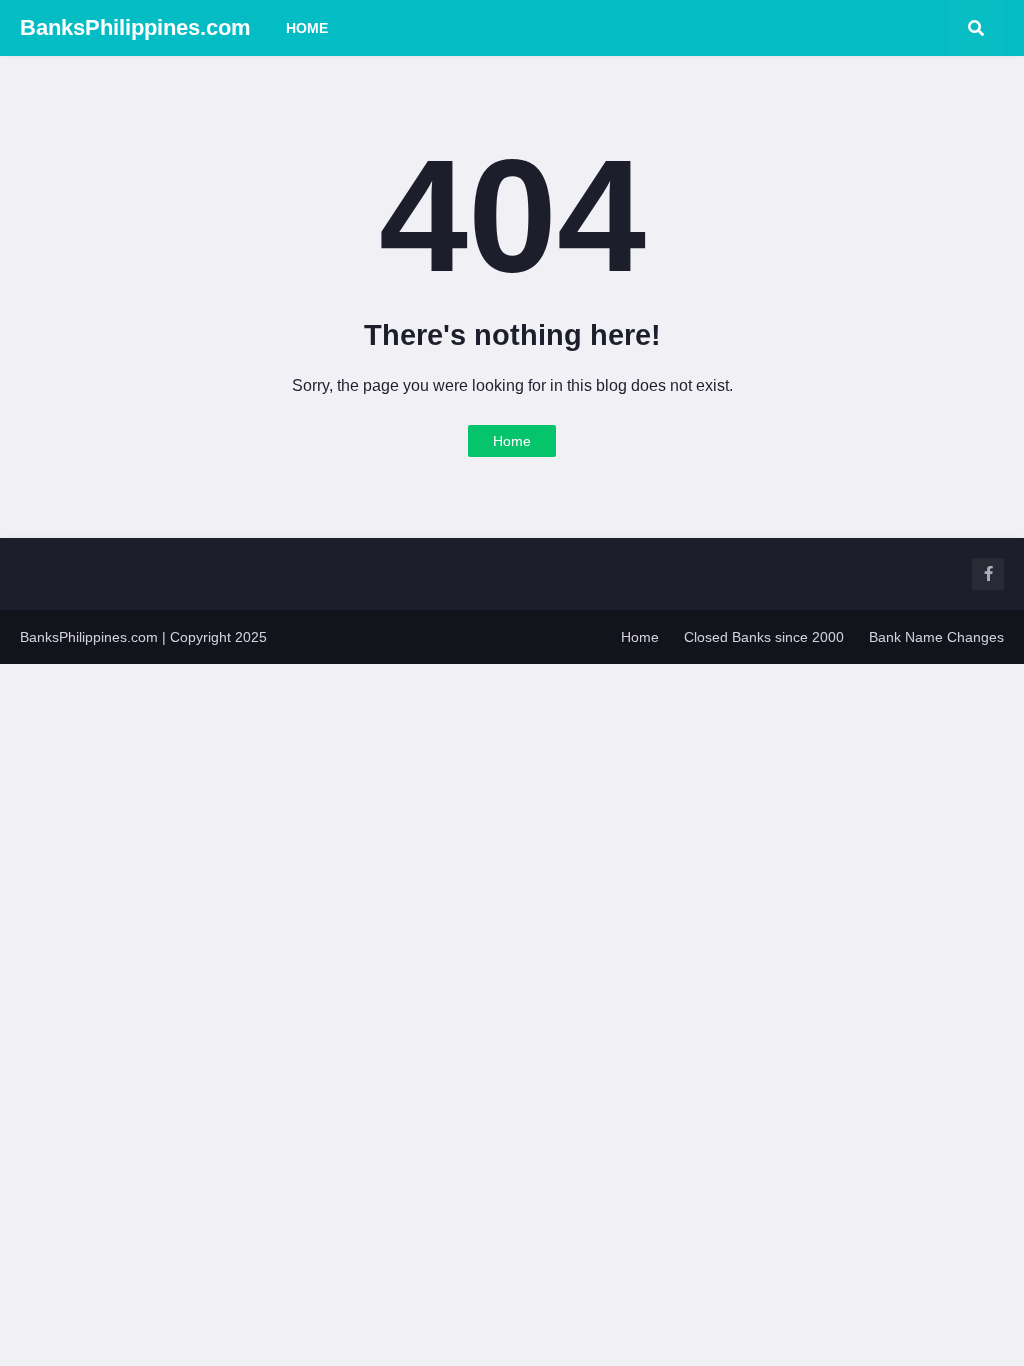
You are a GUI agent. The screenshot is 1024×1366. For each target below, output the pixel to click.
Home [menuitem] (307, 28)
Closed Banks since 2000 (764, 637)
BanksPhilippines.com (135, 27)
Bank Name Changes (936, 637)
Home (512, 441)
